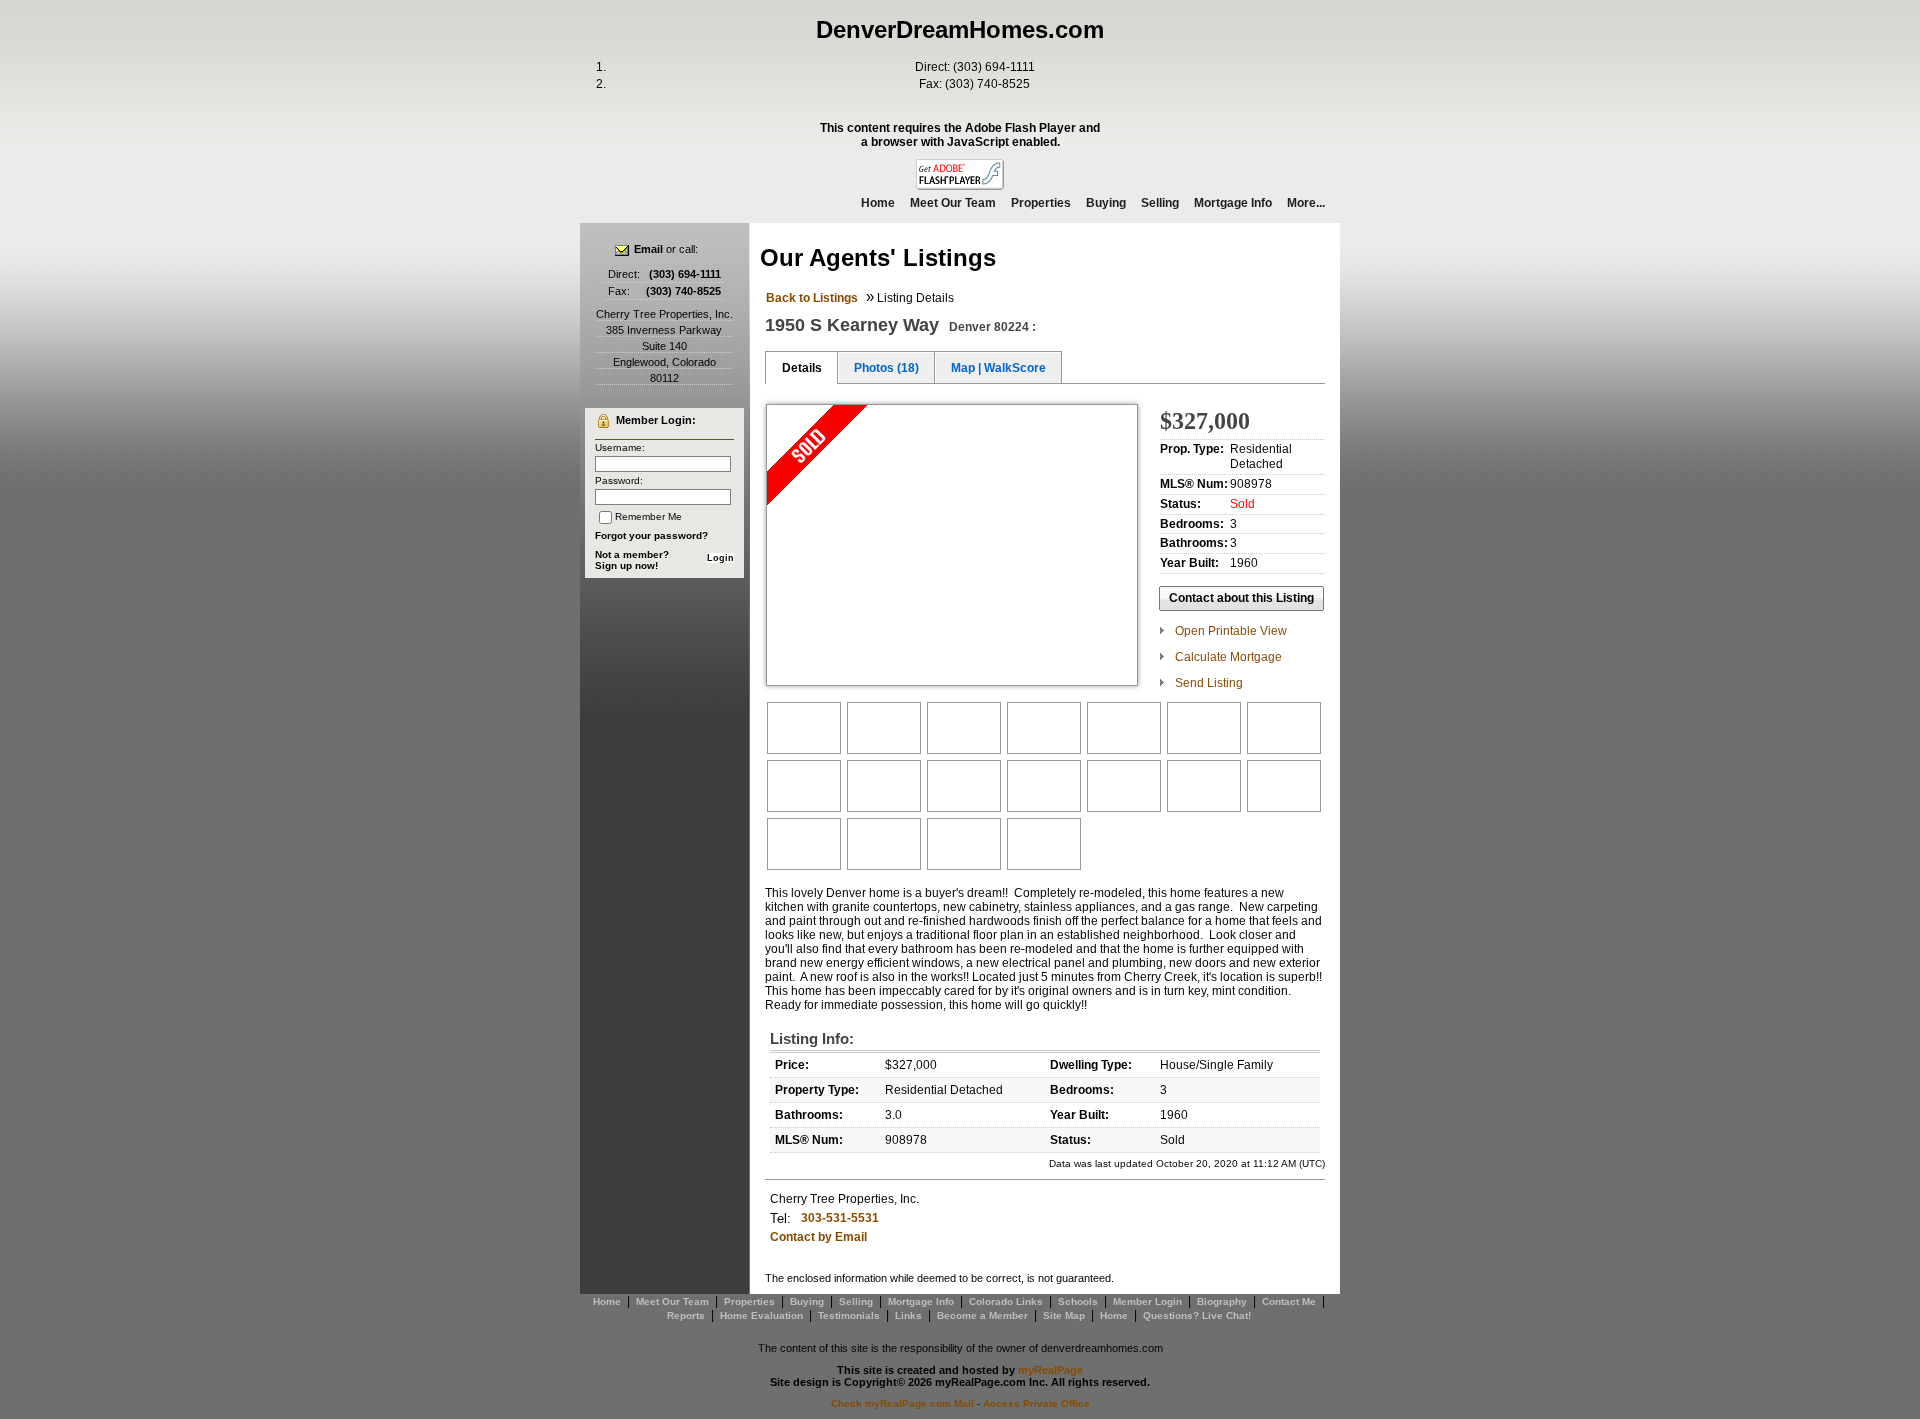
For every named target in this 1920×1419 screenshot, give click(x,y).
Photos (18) (886, 368)
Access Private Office (1036, 1403)
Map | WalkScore (998, 368)
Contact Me (1289, 1301)
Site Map (1064, 1315)
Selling (1160, 203)
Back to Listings (812, 298)
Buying (1106, 203)
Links (908, 1315)
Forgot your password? (651, 535)
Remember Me (648, 516)
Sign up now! (626, 565)
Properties (1041, 203)
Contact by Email (818, 1237)
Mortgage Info (1233, 203)
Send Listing (1209, 683)
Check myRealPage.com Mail (902, 1403)
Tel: (780, 1218)
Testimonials (849, 1315)
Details (802, 368)
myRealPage (1050, 1370)
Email (648, 249)
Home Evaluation (761, 1315)
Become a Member (982, 1315)
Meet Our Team (953, 203)
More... (1306, 203)
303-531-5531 (840, 1218)
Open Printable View (1231, 631)
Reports (686, 1315)
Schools (1078, 1301)
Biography (1222, 1301)
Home (878, 203)
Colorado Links (1006, 1301)
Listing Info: (812, 1038)
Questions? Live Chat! (1197, 1315)
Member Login (1147, 1301)
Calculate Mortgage (1228, 657)
